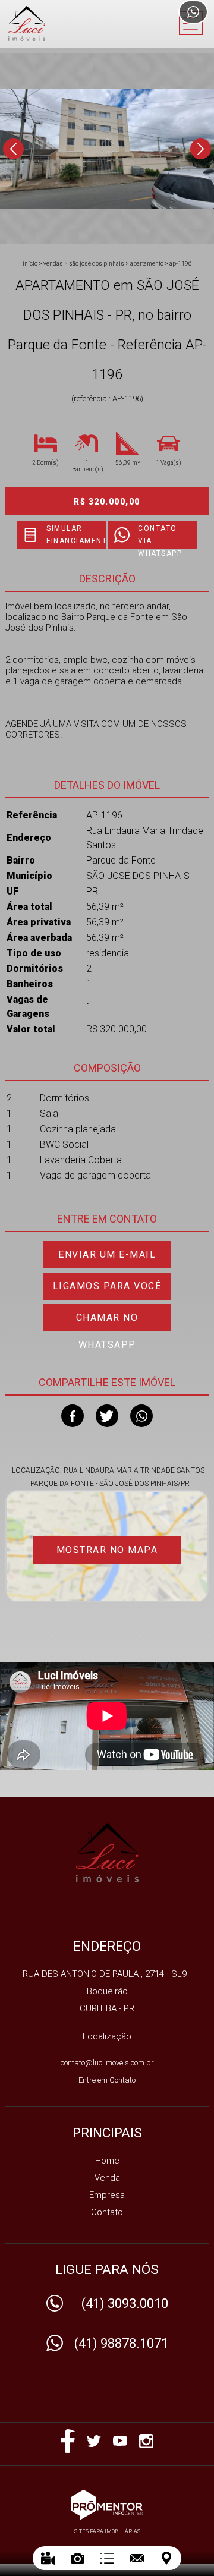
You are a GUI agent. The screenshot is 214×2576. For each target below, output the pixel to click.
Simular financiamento (76, 535)
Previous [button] (13, 149)
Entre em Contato (107, 2080)
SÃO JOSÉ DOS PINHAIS (97, 264)
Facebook (73, 1416)
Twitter (107, 1416)
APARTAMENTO (147, 264)
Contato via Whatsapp (160, 536)
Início (30, 264)
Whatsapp (141, 1416)
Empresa (107, 2195)
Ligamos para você (107, 1286)
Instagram (146, 2441)
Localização (107, 2036)
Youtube (120, 2441)
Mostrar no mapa (107, 1550)
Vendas (53, 264)
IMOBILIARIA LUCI (107, 1853)
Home (107, 2161)
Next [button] (201, 149)
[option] (107, 149)
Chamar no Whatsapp (107, 1322)
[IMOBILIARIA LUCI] (56, 23)
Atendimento (193, 12)
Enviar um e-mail (107, 1254)
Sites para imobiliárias (107, 2531)
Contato (107, 2212)
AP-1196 (181, 264)
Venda (107, 2178)
